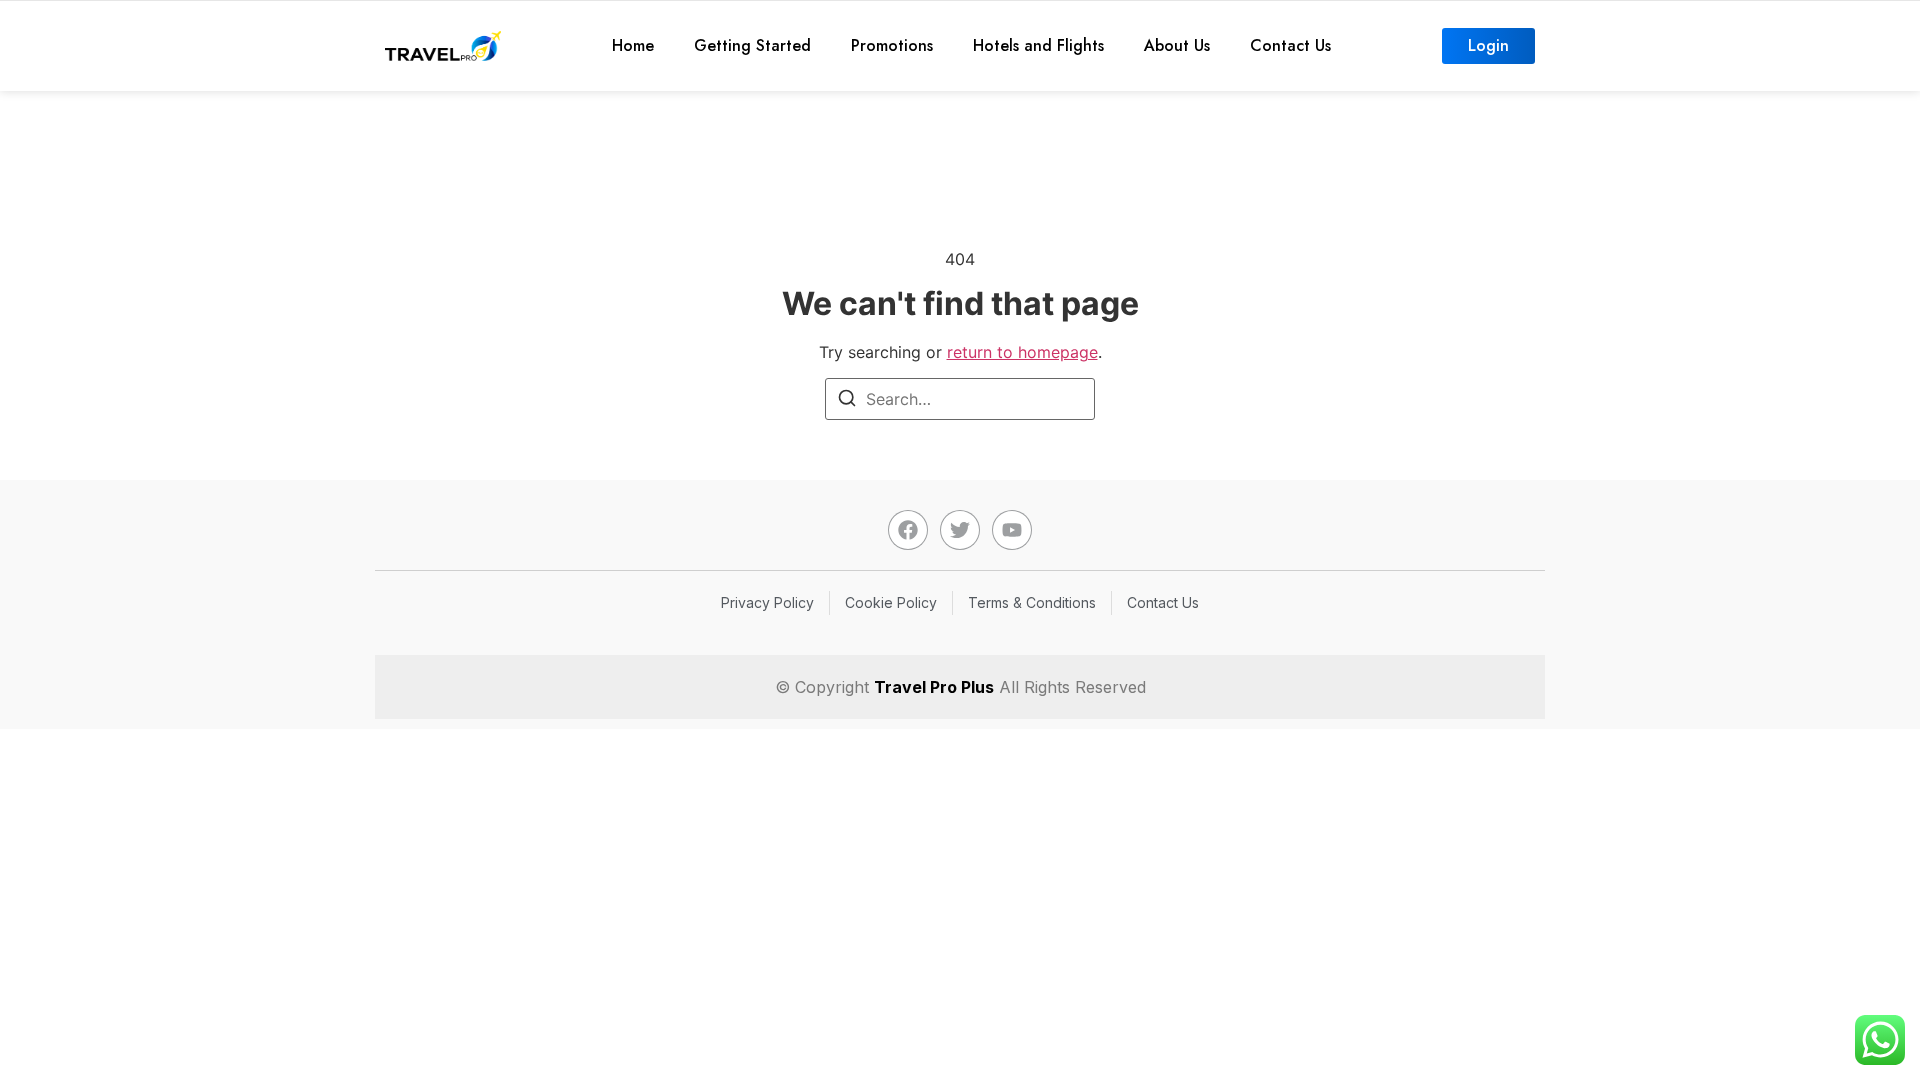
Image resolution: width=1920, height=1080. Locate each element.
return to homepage (1022, 352)
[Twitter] (960, 530)
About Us (1177, 45)
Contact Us (1290, 45)
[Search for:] (960, 399)
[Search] (847, 401)
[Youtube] (1012, 530)
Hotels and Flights (1038, 45)
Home (633, 45)
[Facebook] (908, 530)
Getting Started (752, 45)
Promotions (892, 45)
